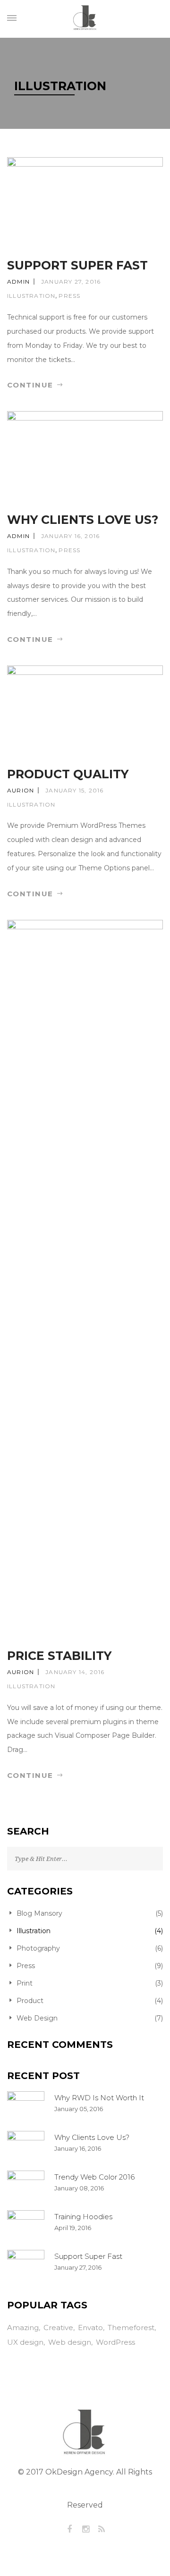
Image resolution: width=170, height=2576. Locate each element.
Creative (58, 2328)
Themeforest (131, 2328)
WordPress (115, 2342)
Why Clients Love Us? (83, 520)
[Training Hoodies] (26, 2225)
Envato (90, 2328)
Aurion (21, 790)
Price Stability (59, 1656)
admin (18, 282)
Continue (32, 385)
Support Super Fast (77, 265)
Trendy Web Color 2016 (94, 2177)
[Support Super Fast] (26, 2265)
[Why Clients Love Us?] (26, 2146)
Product (30, 2001)
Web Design (37, 2018)
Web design (70, 2342)
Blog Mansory (39, 1913)
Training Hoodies (83, 2217)
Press (69, 296)
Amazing (23, 2328)
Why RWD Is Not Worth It (99, 2098)
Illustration (31, 296)
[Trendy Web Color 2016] (26, 2185)
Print (25, 1983)
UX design (25, 2342)
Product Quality (68, 774)
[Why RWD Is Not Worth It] (26, 2106)
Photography (38, 1948)
